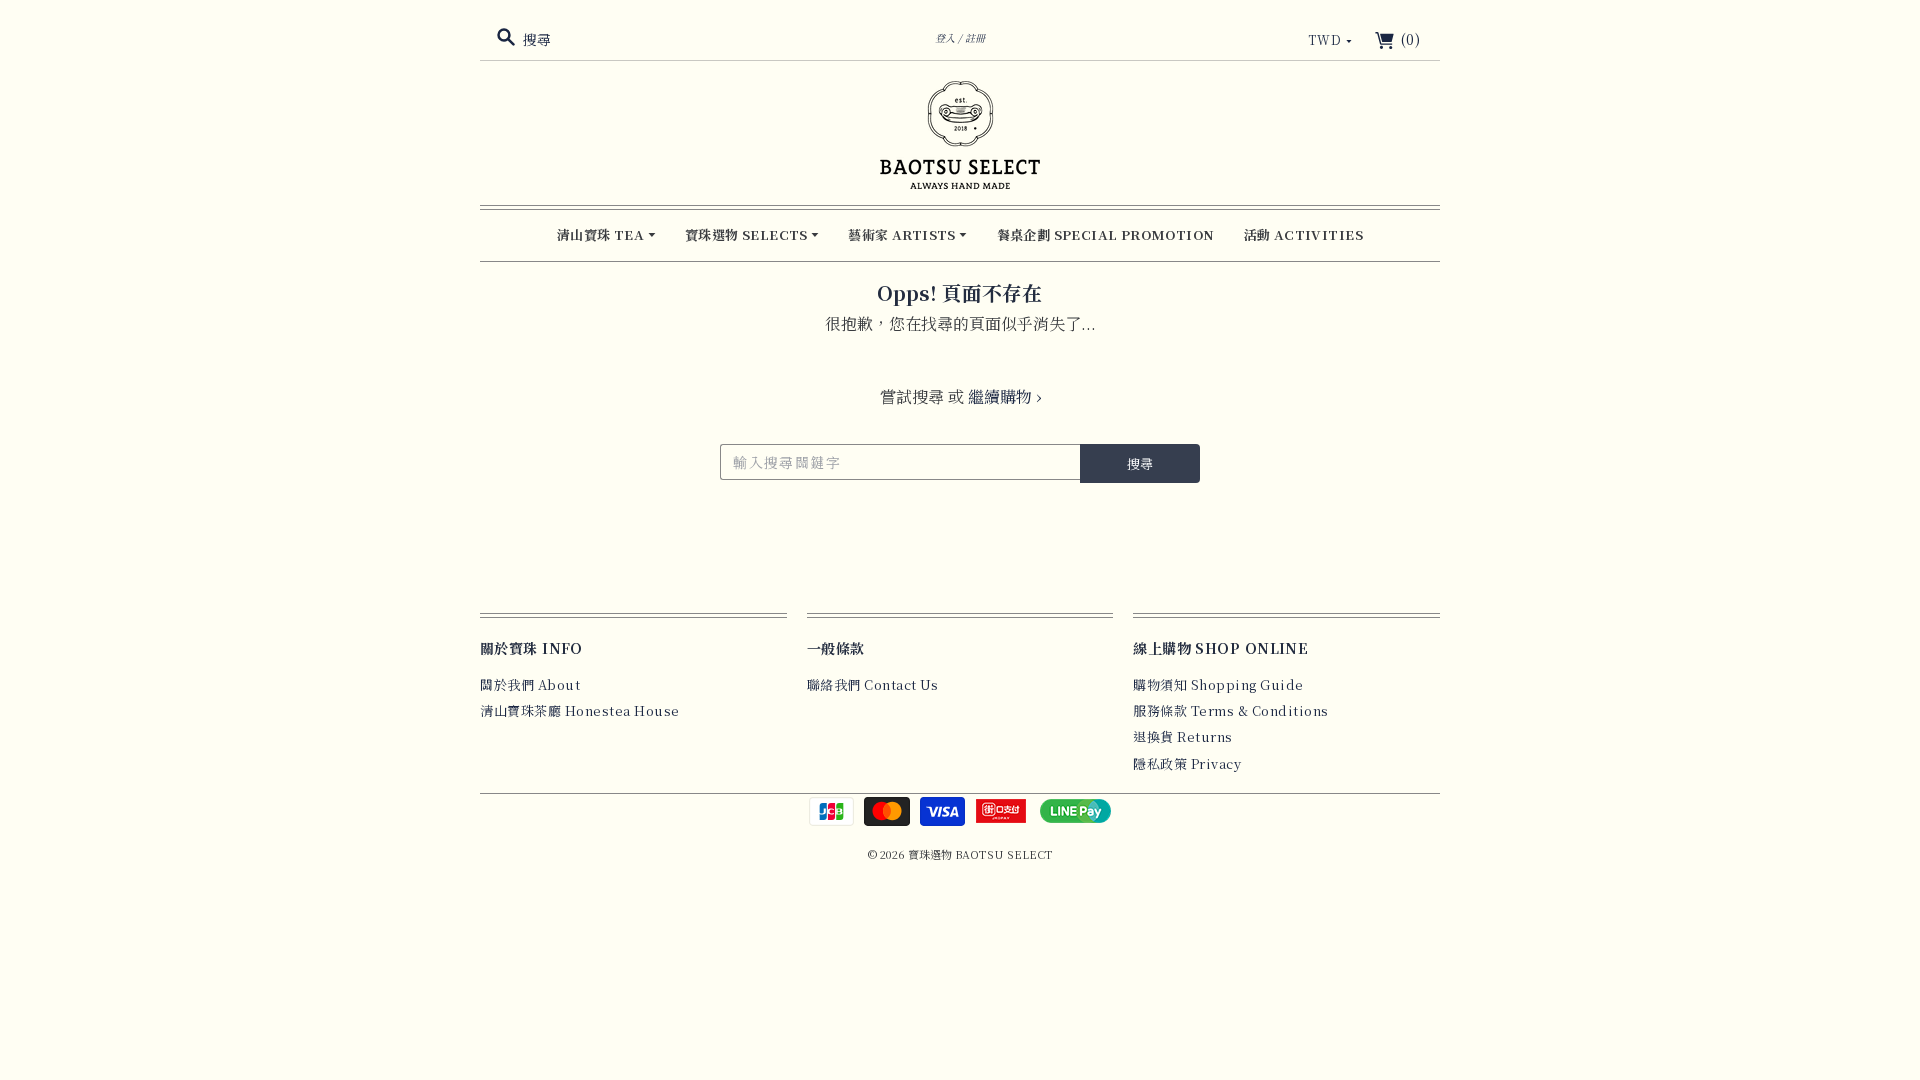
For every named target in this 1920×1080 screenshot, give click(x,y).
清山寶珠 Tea (602, 234)
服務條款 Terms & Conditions (1231, 710)
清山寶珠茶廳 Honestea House (580, 710)
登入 (945, 37)
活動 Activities (1303, 234)
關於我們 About (530, 684)
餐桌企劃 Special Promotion (1106, 234)
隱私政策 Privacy (1187, 763)
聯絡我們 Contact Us (873, 684)
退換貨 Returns (1183, 736)
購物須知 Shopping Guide (1218, 684)
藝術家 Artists (903, 234)
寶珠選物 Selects (748, 234)
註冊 (975, 37)
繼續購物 (1004, 396)
